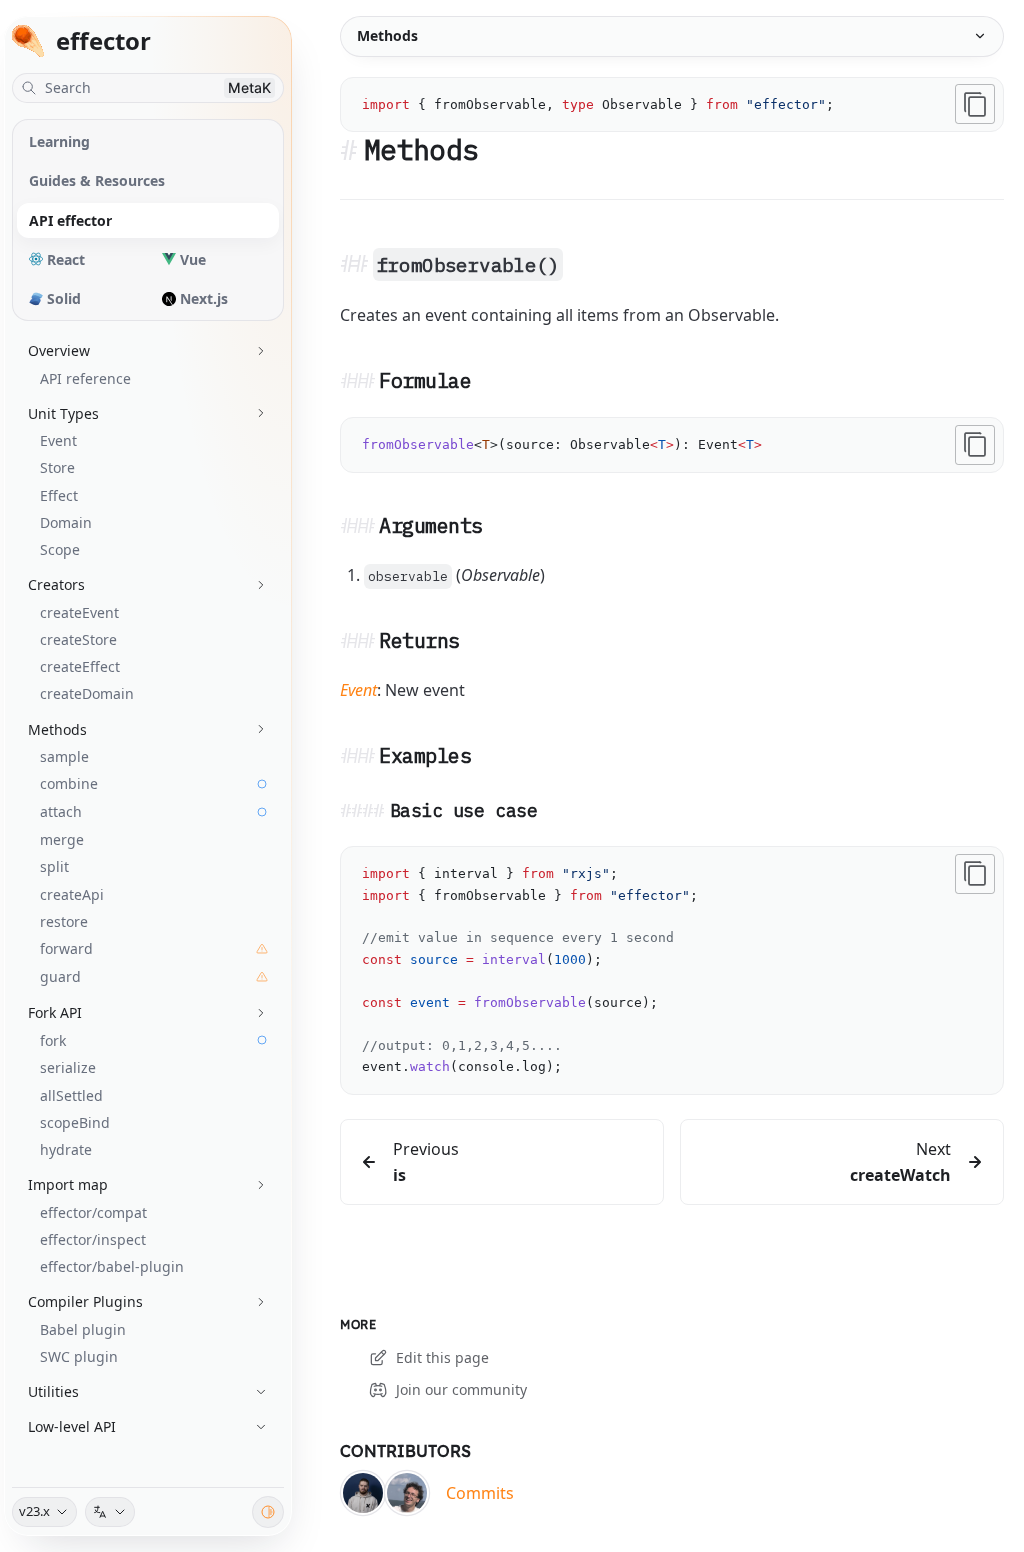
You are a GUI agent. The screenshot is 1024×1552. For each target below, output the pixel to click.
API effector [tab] (70, 220)
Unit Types (63, 413)
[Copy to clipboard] (975, 104)
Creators (56, 584)
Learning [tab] (59, 141)
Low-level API (72, 1426)
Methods (57, 729)
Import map (68, 1184)
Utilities (53, 1391)
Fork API (55, 1012)
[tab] (81, 259)
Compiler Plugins (85, 1301)
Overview (59, 350)
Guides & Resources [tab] (97, 180)
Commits (480, 1493)
